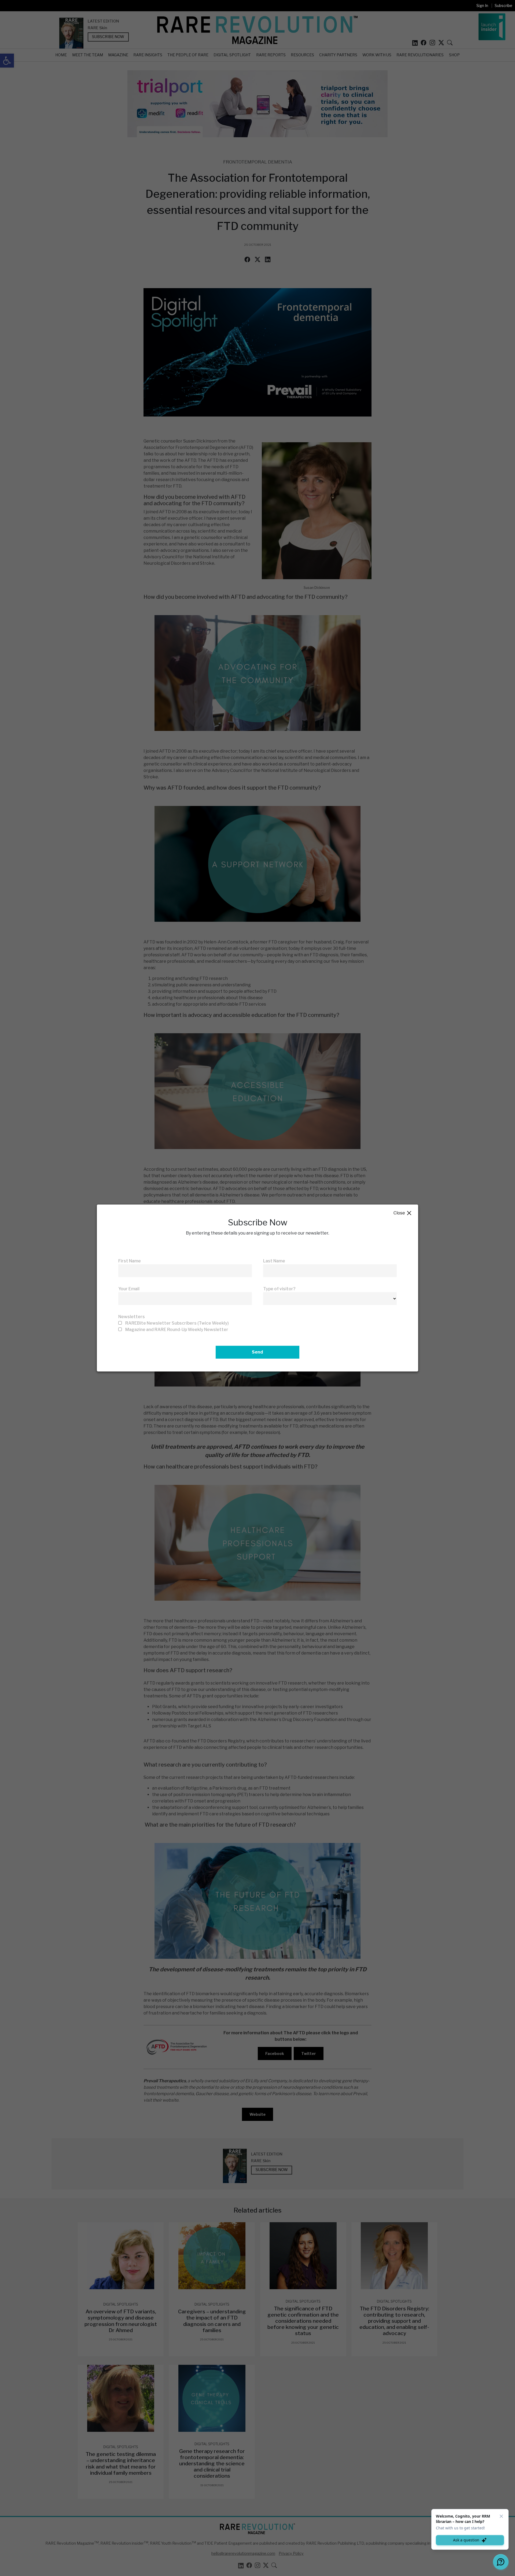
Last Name (274, 1261)
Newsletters (132, 1317)
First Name (130, 1261)
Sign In (482, 5)
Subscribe (503, 5)
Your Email (129, 1289)
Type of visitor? (279, 1289)
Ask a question (466, 2540)
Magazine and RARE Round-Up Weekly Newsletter (177, 1330)
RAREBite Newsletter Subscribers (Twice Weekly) (177, 1323)
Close (403, 1213)
